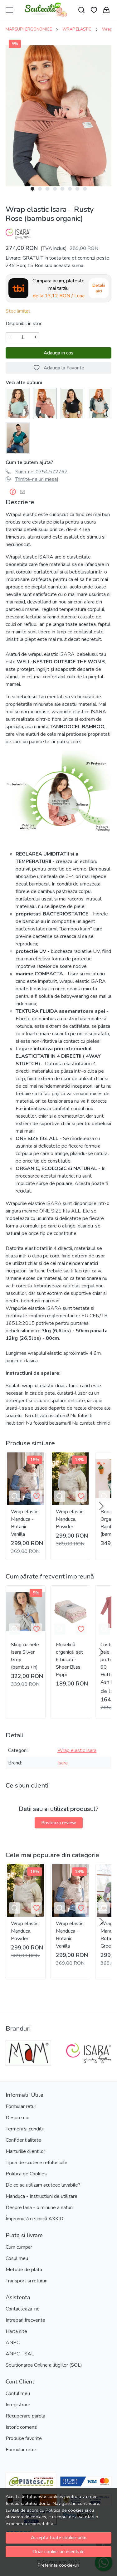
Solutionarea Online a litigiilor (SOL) (44, 2365)
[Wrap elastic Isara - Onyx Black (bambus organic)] (72, 403)
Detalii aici (99, 288)
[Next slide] (101, 1506)
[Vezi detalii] (15, 1496)
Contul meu (18, 2393)
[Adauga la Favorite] (37, 1496)
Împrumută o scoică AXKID (34, 2219)
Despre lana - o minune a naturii (40, 2208)
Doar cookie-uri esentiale (58, 2552)
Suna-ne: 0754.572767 (41, 472)
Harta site (16, 2331)
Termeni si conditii (25, 2129)
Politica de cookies (65, 2510)
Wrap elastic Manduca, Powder (70, 1519)
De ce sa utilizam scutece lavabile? (43, 2185)
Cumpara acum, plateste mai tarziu (58, 288)
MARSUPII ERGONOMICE (29, 29)
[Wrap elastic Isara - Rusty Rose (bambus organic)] (45, 403)
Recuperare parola (25, 2416)
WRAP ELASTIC (77, 29)
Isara (63, 1763)
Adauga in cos (58, 353)
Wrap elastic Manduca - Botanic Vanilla (25, 1523)
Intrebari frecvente (25, 2320)
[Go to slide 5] (62, 189)
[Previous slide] (16, 2053)
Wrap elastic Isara (77, 1750)
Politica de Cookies (26, 2174)
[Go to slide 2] (40, 189)
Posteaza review (59, 1823)
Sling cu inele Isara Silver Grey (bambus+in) (25, 1656)
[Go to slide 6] (70, 189)
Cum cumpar (19, 2247)
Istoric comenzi (22, 2427)
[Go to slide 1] (32, 189)
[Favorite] (94, 10)
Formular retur (21, 2106)
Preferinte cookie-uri (58, 2565)
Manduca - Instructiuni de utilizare (41, 2196)
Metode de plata (24, 2270)
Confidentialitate (23, 2140)
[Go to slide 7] (77, 189)
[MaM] (28, 2065)
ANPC (13, 2343)
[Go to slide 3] (47, 189)
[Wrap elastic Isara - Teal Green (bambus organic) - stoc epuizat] (18, 438)
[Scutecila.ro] (46, 10)
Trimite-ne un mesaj (37, 479)
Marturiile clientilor (25, 2151)
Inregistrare (18, 2405)
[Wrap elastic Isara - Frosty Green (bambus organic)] (18, 403)
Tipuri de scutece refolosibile (37, 2163)
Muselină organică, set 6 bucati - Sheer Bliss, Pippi (69, 1660)
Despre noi (17, 2118)
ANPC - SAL (20, 2354)
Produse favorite (24, 2438)
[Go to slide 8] (85, 189)
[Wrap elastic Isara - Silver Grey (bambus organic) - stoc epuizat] (100, 403)
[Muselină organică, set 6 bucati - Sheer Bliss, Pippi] (71, 1612)
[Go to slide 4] (55, 189)
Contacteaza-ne (23, 2309)
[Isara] (89, 2065)
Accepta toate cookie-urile (59, 2538)
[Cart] (106, 10)
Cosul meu (17, 2258)
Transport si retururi (27, 2281)
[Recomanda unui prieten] (24, 492)
